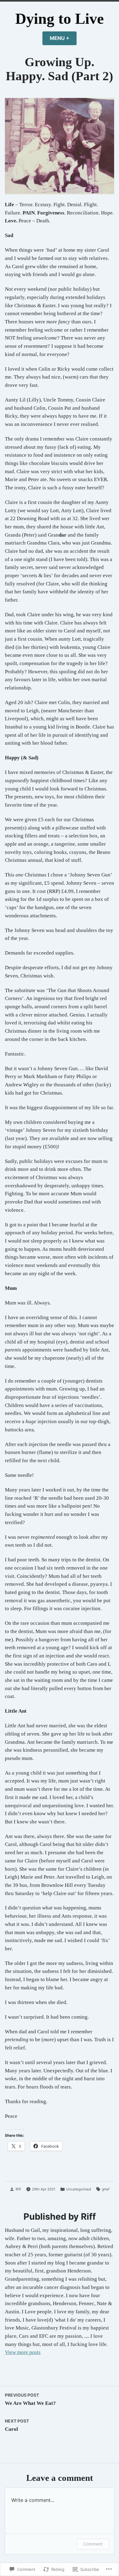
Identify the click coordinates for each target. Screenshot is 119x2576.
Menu (63, 38)
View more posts (23, 2352)
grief (106, 2189)
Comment (93, 2544)
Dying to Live (60, 19)
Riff (18, 2189)
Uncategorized (79, 2189)
